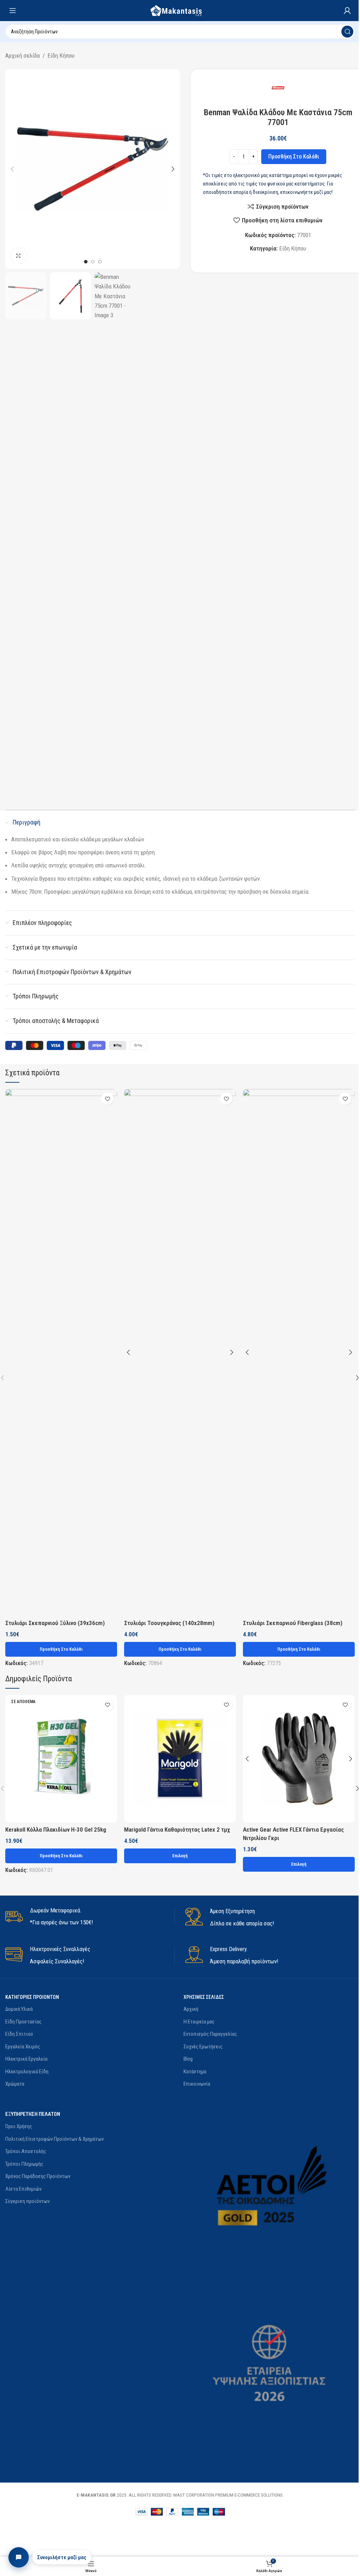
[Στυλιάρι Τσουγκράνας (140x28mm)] (180, 1352)
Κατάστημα (195, 2072)
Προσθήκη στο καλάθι (294, 156)
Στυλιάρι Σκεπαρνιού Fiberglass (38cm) (293, 1623)
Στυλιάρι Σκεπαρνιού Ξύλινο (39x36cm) (55, 1623)
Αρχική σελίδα (22, 56)
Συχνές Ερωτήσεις (203, 2047)
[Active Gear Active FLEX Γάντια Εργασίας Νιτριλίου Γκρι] (299, 1759)
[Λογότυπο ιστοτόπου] (180, 10)
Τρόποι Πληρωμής (24, 2164)
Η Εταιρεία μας (199, 2022)
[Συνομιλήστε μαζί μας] (19, 2557)
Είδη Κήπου (61, 56)
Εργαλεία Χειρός (23, 2047)
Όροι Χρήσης (19, 2126)
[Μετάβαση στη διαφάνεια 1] (86, 262)
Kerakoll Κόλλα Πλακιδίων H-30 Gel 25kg (56, 1830)
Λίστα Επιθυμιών (23, 2189)
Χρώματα (15, 2084)
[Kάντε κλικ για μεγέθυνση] (18, 256)
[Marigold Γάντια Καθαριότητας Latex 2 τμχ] (180, 1759)
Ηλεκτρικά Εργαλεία (26, 2059)
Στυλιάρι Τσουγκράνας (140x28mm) (169, 1623)
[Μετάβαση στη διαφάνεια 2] (93, 262)
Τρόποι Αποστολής (26, 2151)
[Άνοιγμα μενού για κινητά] (13, 11)
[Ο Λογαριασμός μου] (347, 11)
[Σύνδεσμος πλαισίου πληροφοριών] (90, 1917)
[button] (12, 169)
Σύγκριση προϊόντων (27, 2201)
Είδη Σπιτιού (19, 2034)
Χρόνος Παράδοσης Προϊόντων (38, 2176)
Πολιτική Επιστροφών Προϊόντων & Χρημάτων (54, 2139)
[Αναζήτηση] (347, 32)
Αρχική (191, 2009)
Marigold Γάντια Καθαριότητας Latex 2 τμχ (177, 1830)
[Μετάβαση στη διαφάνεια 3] (100, 262)
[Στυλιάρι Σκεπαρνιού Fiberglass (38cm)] (299, 1352)
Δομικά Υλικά (19, 2009)
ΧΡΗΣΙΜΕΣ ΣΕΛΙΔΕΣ (204, 1997)
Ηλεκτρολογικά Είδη (27, 2072)
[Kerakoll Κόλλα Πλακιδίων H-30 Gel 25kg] (61, 1759)
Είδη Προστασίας (23, 2022)
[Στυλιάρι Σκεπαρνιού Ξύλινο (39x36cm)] (61, 1352)
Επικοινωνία (197, 2084)
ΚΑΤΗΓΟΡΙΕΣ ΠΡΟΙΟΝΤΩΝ (32, 1997)
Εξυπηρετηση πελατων (33, 2114)
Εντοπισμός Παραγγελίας (210, 2034)
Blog (188, 2059)
